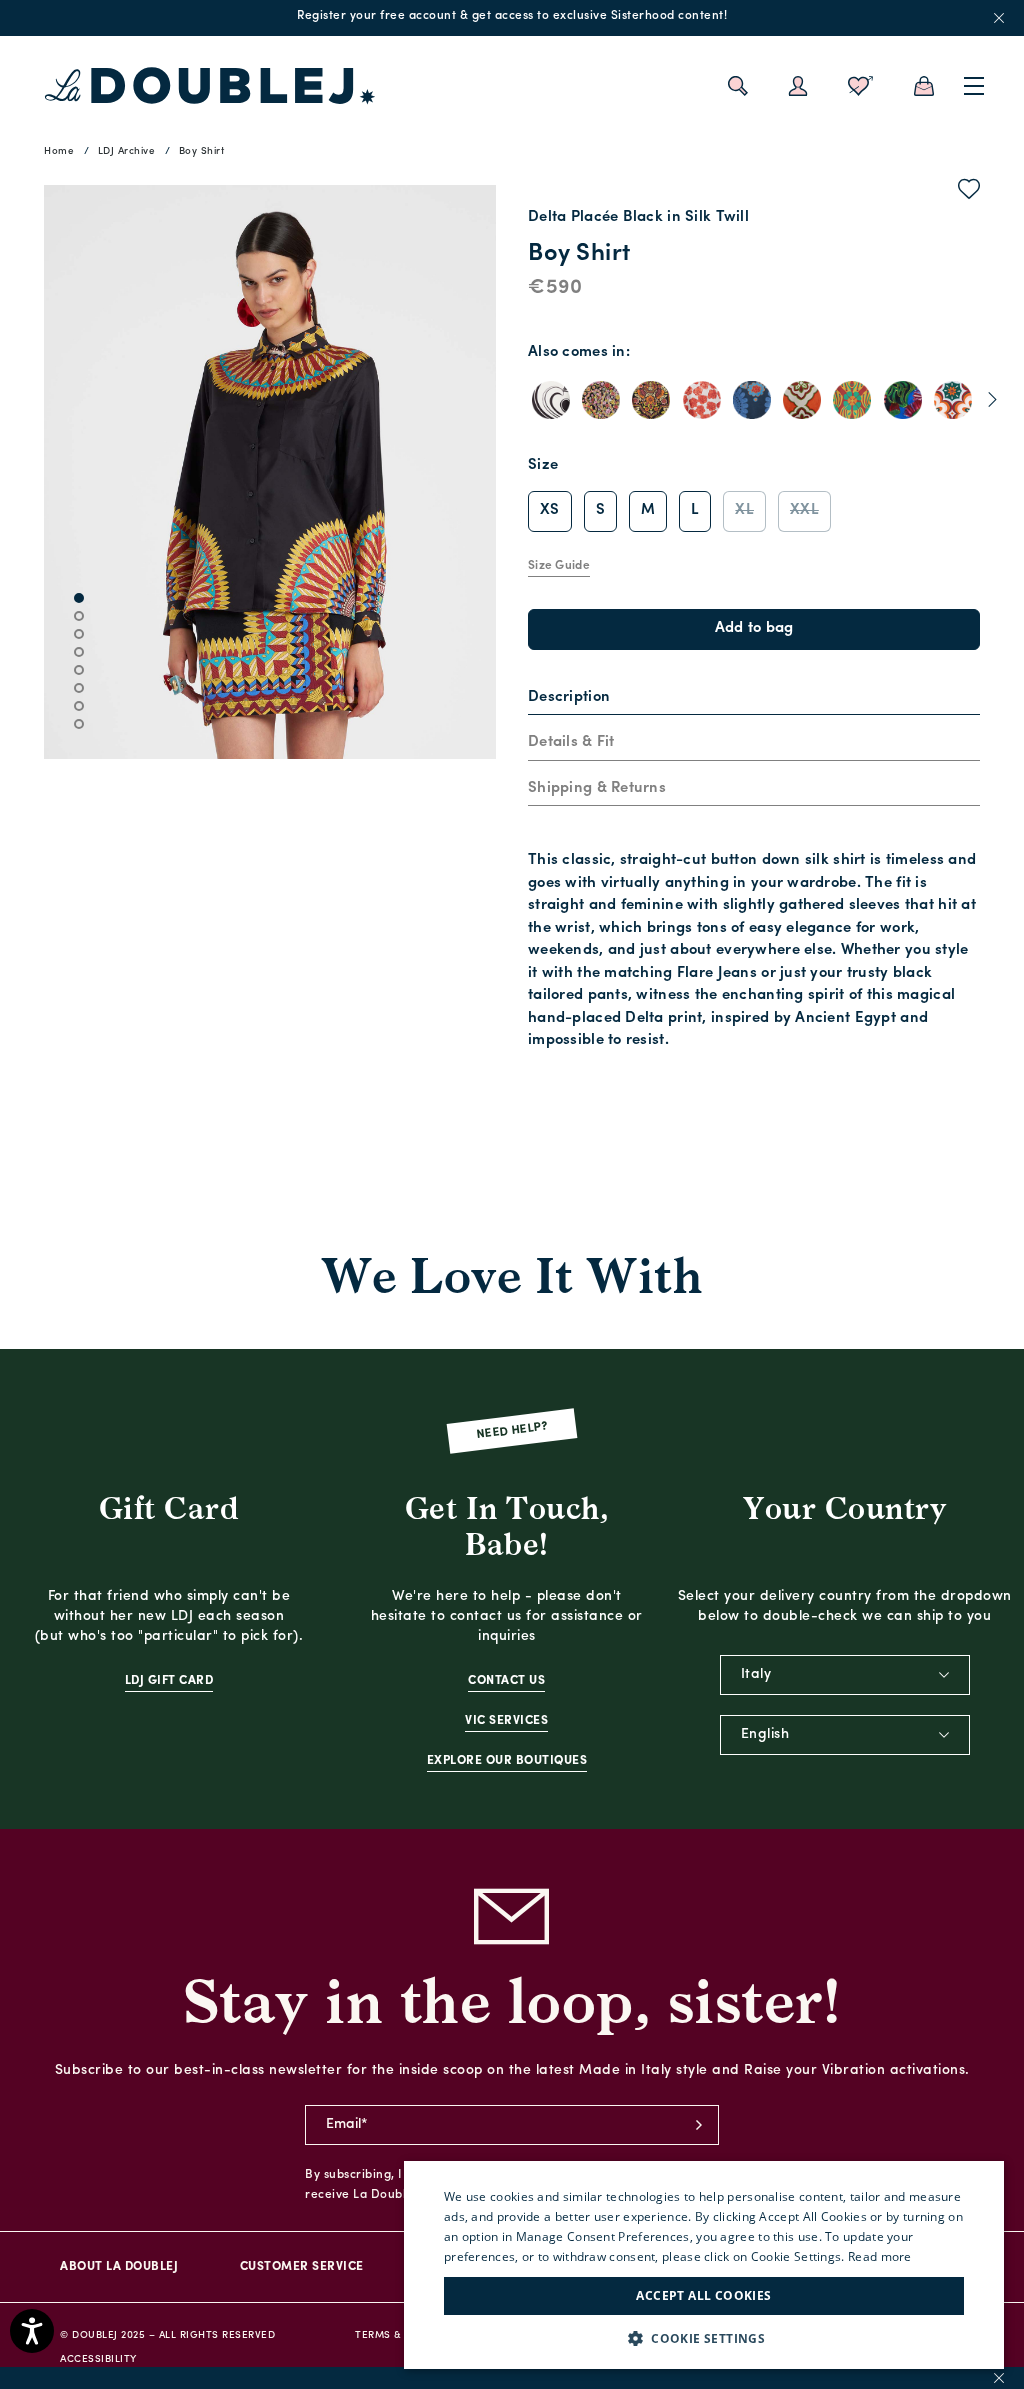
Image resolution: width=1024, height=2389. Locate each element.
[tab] (754, 699)
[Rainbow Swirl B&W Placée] (551, 400)
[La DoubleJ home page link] (210, 86)
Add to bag (754, 628)
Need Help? (512, 1430)
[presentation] (569, 698)
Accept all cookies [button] (703, 2295)
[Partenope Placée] (802, 400)
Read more (880, 2256)
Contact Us (506, 1681)
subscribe (699, 2125)
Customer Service (302, 2267)
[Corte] (651, 400)
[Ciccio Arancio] (953, 400)
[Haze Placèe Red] (702, 400)
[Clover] (852, 400)
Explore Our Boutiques (507, 1761)
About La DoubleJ (119, 2267)
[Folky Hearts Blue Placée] (752, 400)
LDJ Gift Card (169, 1681)
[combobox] (845, 1675)
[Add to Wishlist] (969, 193)
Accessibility (98, 2359)
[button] (704, 2338)
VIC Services (506, 1721)
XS (550, 510)
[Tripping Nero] (601, 400)
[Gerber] (903, 400)
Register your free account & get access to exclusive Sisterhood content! (512, 16)
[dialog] (704, 2265)
